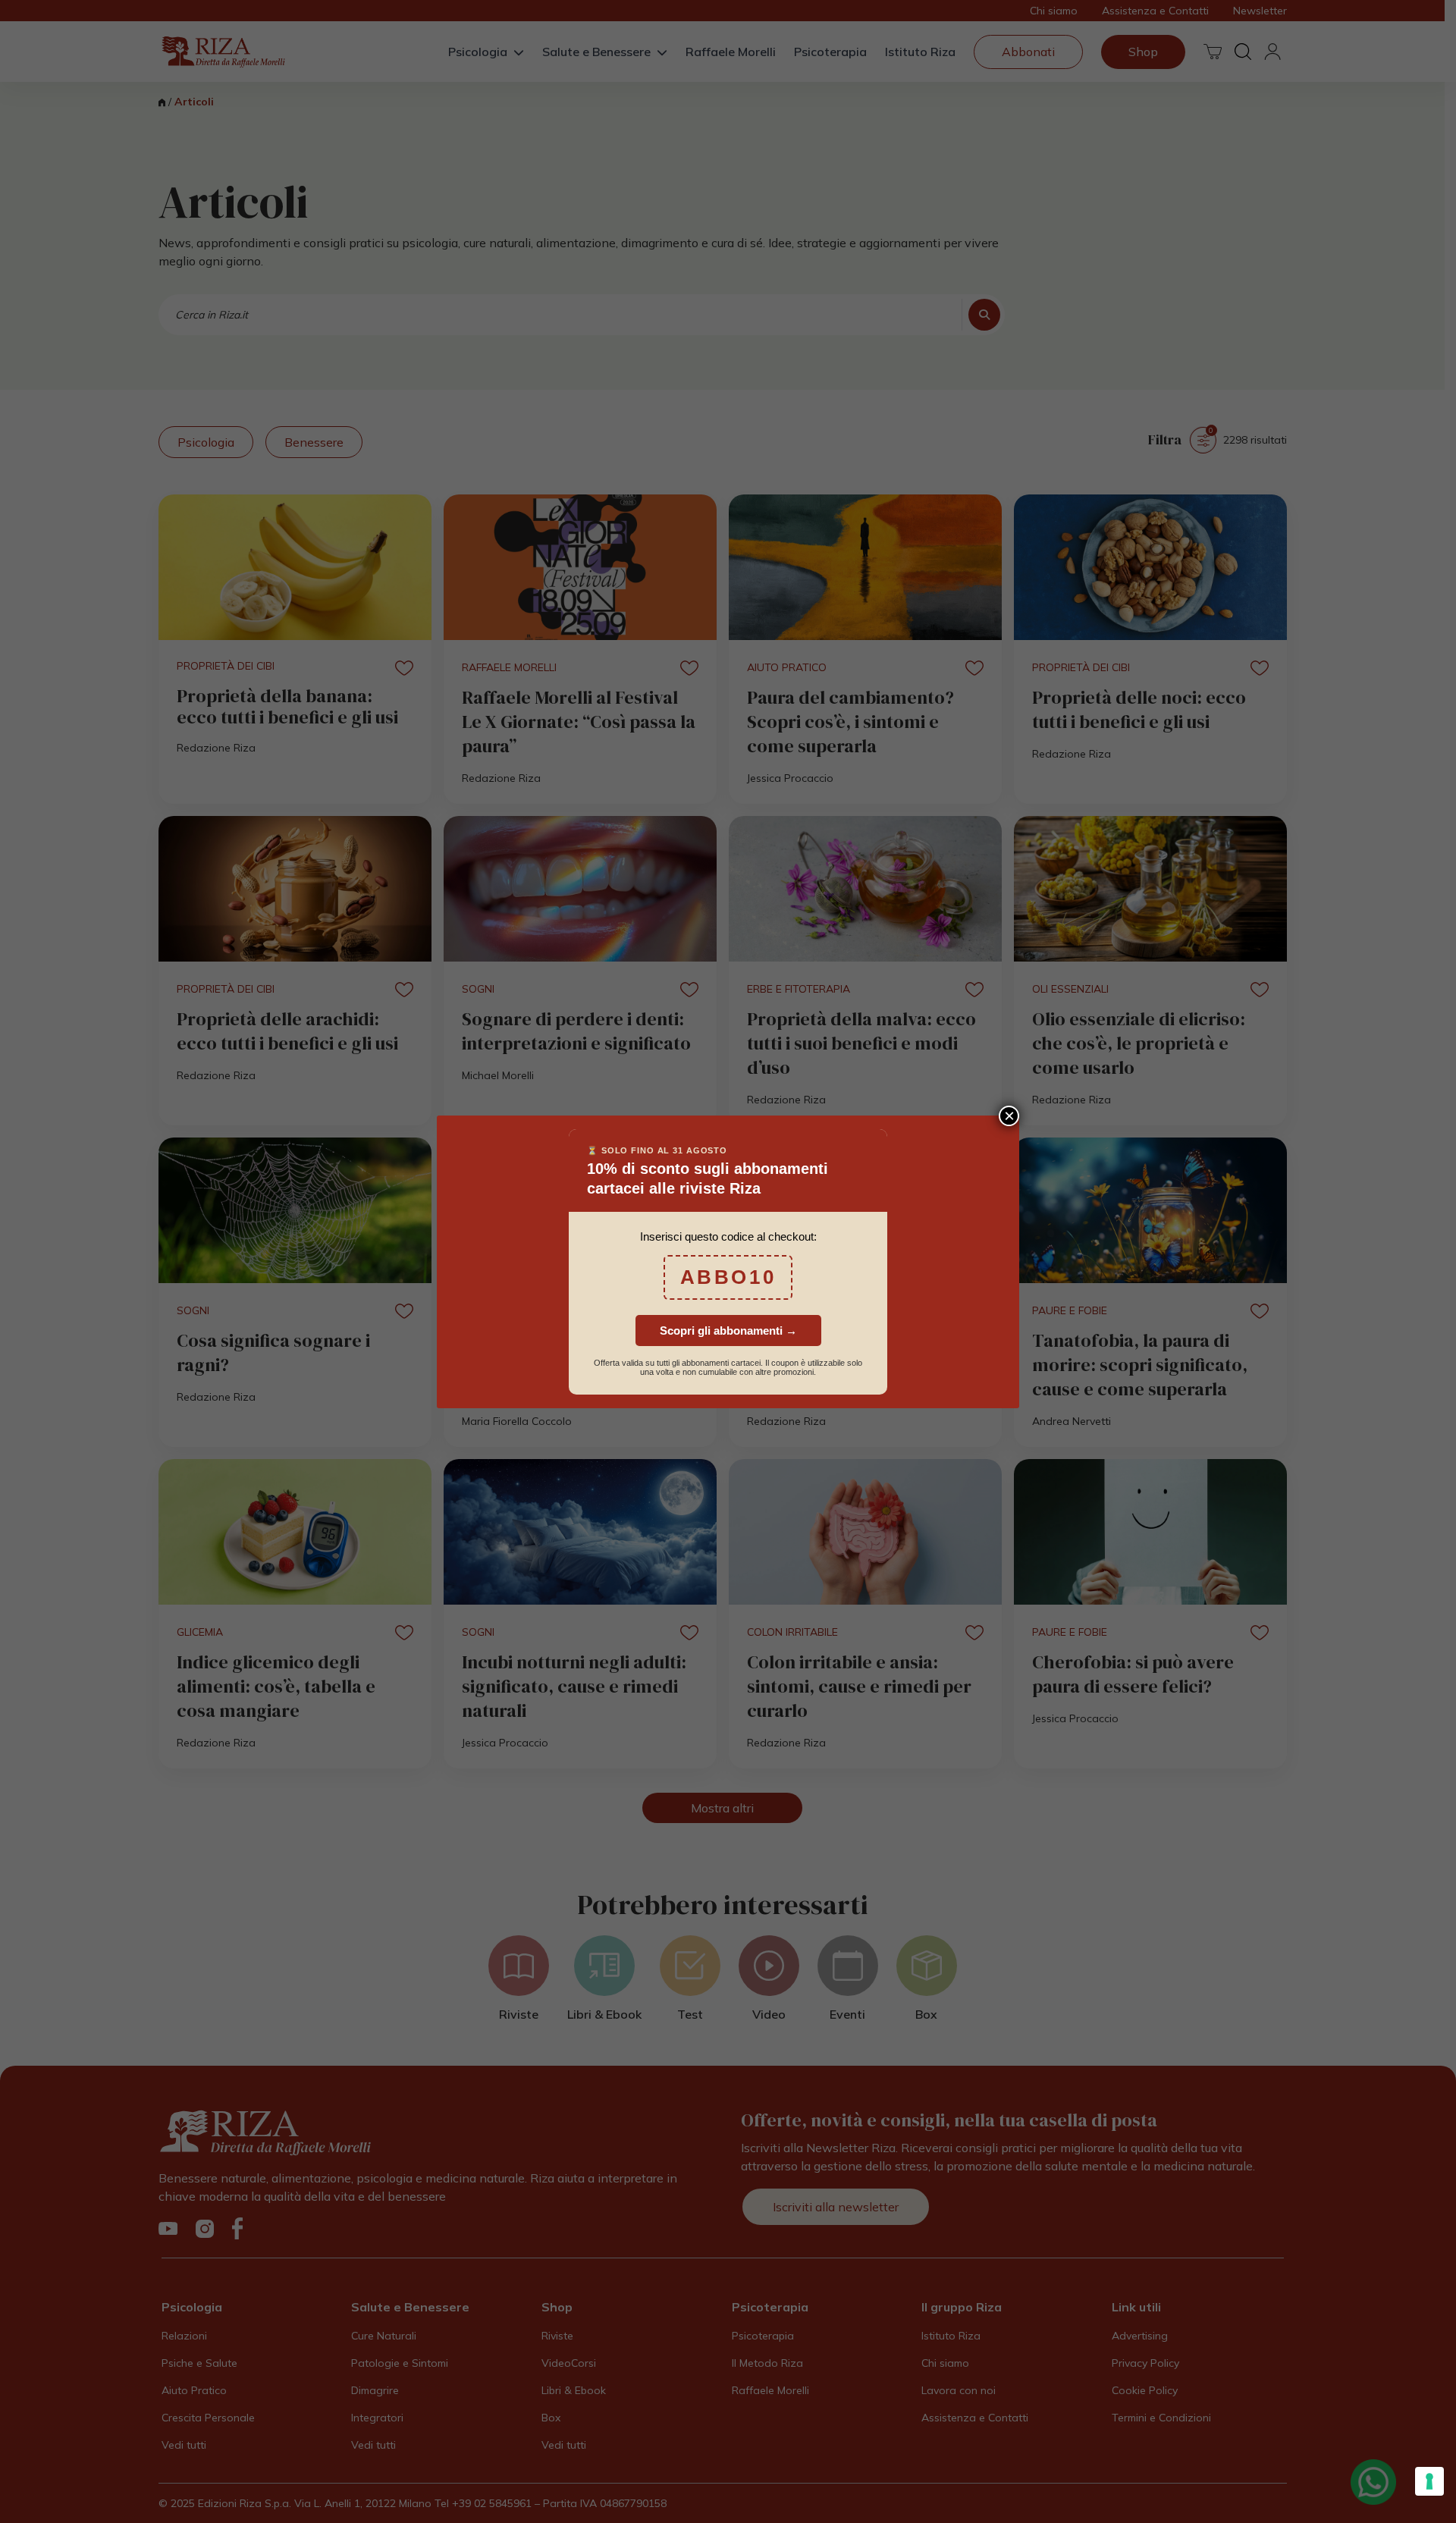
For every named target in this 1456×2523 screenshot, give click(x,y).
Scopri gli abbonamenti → (728, 1331)
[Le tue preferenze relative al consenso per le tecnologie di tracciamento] (1429, 2481)
